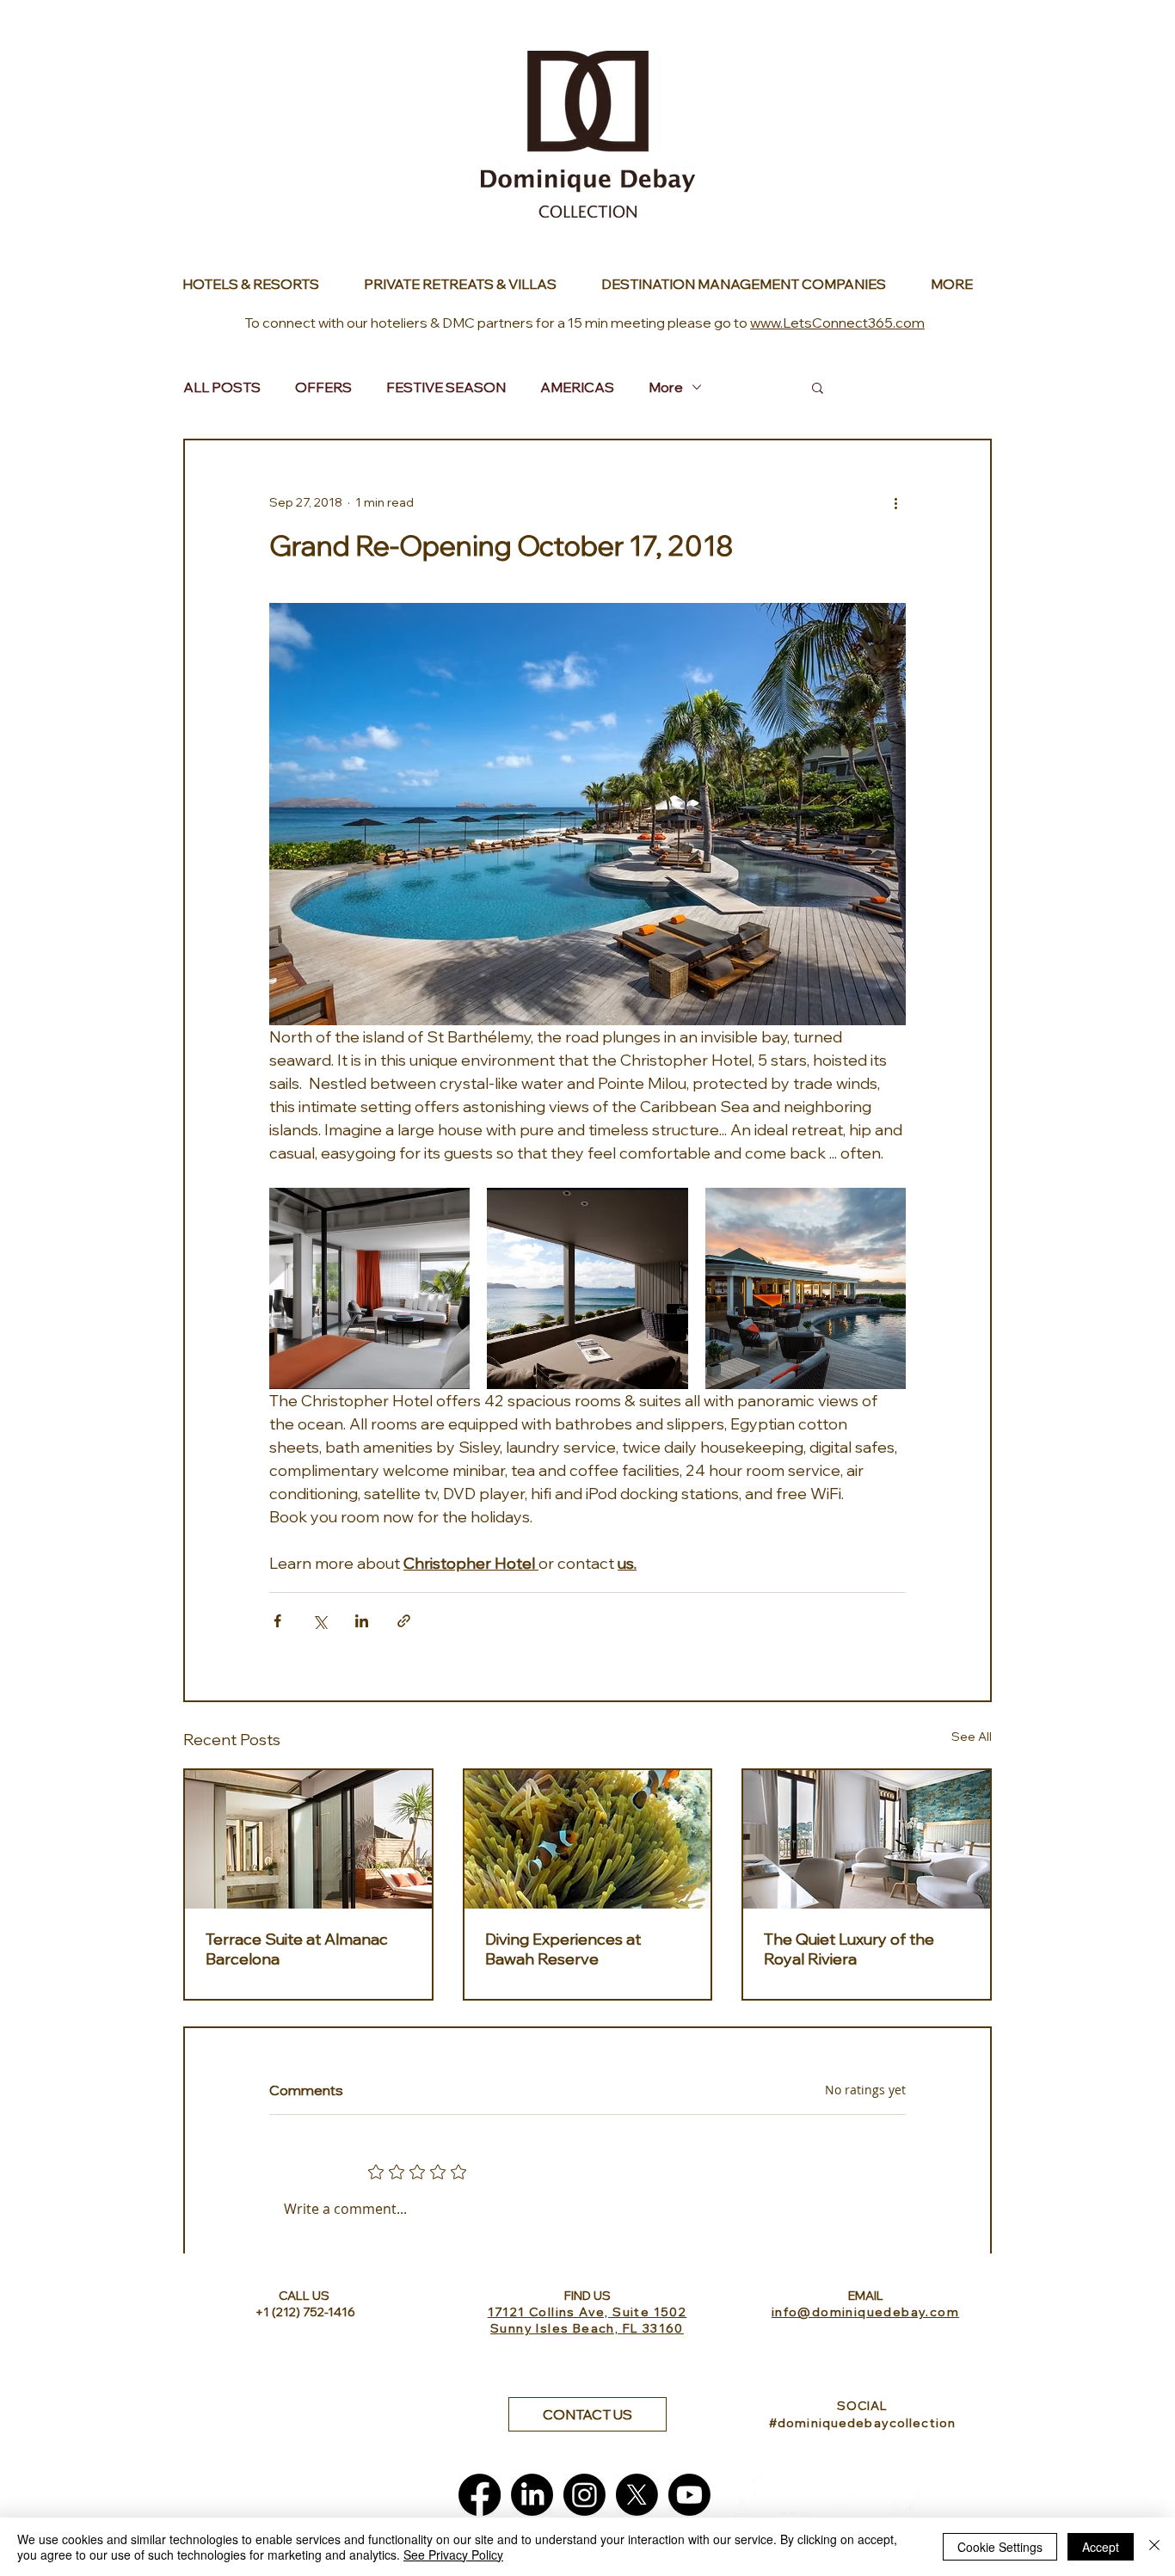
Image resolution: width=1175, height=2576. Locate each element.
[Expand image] (369, 1288)
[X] (637, 2495)
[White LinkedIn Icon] (794, 2495)
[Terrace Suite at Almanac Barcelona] (308, 1839)
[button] (818, 387)
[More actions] (895, 502)
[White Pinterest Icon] (899, 2495)
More (666, 387)
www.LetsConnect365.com (837, 323)
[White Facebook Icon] (742, 2495)
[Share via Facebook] (277, 1621)
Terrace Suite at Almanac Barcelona (297, 1949)
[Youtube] (689, 2495)
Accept (1101, 2547)
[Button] (260, 284)
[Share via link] (404, 1621)
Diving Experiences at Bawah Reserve (563, 1949)
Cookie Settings (1000, 2547)
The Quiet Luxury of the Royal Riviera (849, 1949)
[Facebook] (480, 2495)
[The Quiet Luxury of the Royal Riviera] (867, 1839)
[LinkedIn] (532, 2495)
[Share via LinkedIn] (362, 1621)
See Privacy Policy (453, 2554)
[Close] (1154, 2547)
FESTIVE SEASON (446, 387)
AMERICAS (577, 387)
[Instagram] (584, 2495)
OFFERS (323, 387)
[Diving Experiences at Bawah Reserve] (588, 1839)
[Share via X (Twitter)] (320, 1621)
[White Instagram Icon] (847, 2495)
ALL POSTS (222, 387)
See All (972, 1737)
